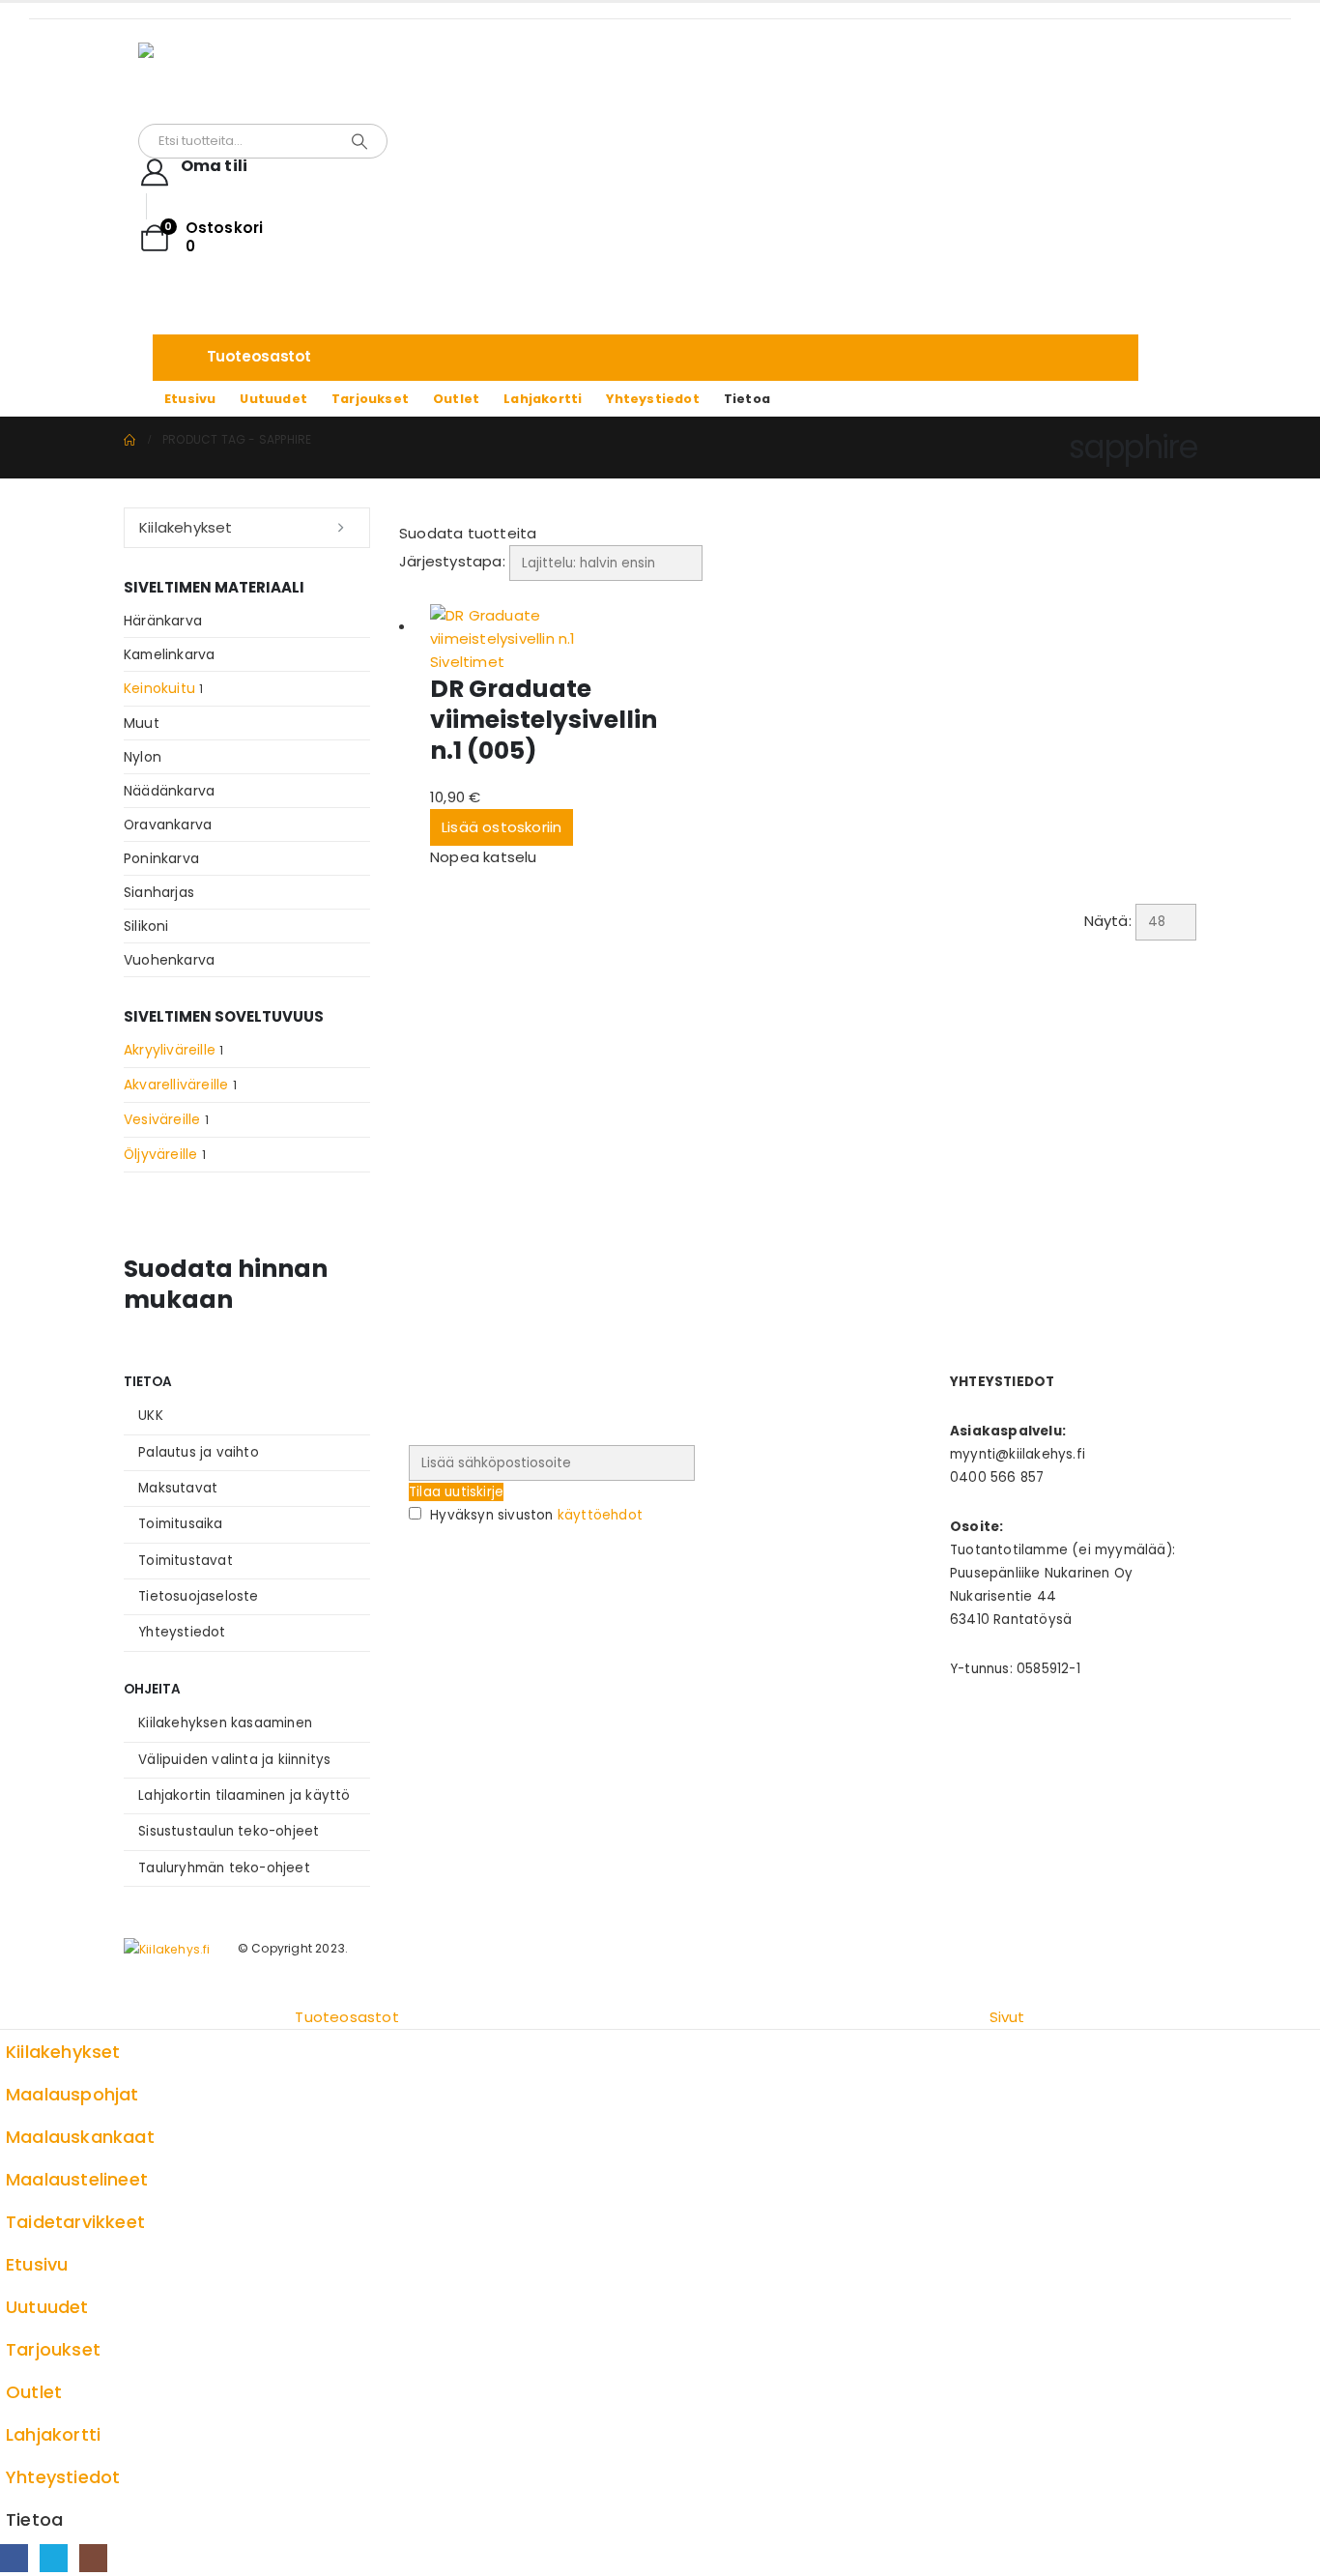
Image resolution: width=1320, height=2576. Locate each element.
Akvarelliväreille (176, 1085)
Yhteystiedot (652, 399)
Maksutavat (178, 1488)
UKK (151, 1416)
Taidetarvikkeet (75, 2222)
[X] (54, 2558)
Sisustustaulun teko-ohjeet (229, 1831)
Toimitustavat (186, 1561)
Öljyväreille (160, 1154)
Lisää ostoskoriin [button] (502, 827)
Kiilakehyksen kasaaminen (225, 1723)
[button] (538, 534)
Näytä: (1108, 921)
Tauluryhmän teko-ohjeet (224, 1868)
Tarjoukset (370, 399)
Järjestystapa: (452, 561)
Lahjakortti (543, 399)
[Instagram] (93, 2558)
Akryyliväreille (170, 1050)
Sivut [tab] (1007, 2017)
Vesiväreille (162, 1119)
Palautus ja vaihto (199, 1452)
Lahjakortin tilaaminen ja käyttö (244, 1795)
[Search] (359, 141)
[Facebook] (14, 2558)
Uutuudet (273, 399)
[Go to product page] (548, 627)
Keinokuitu (159, 688)
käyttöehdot (600, 1515)
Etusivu (190, 399)
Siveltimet (467, 662)
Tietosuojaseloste (198, 1596)
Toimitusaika (180, 1524)
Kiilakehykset (186, 527)
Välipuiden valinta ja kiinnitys (234, 1760)
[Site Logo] (259, 83)
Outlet (456, 399)
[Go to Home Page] (129, 440)
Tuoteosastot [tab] (346, 2017)
